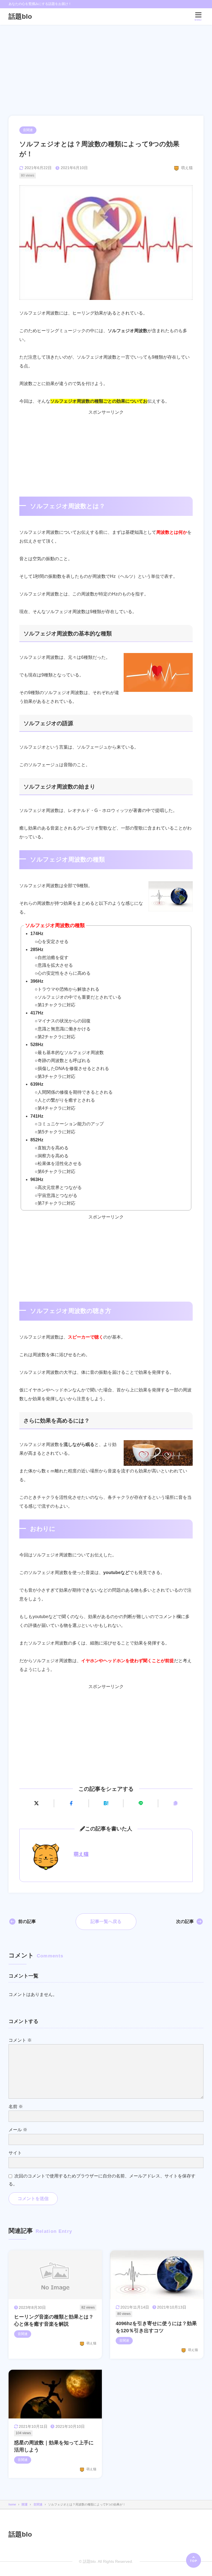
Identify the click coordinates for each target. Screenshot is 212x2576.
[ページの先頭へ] (194, 2560)
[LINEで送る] (141, 1803)
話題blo (20, 16)
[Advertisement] (106, 66)
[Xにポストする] (37, 1803)
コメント (20, 2040)
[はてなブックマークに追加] (106, 1803)
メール (18, 2130)
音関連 (28, 130)
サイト (15, 2153)
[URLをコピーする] (175, 1803)
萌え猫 (81, 1854)
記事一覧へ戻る (106, 1921)
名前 (16, 2107)
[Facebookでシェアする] (71, 1803)
